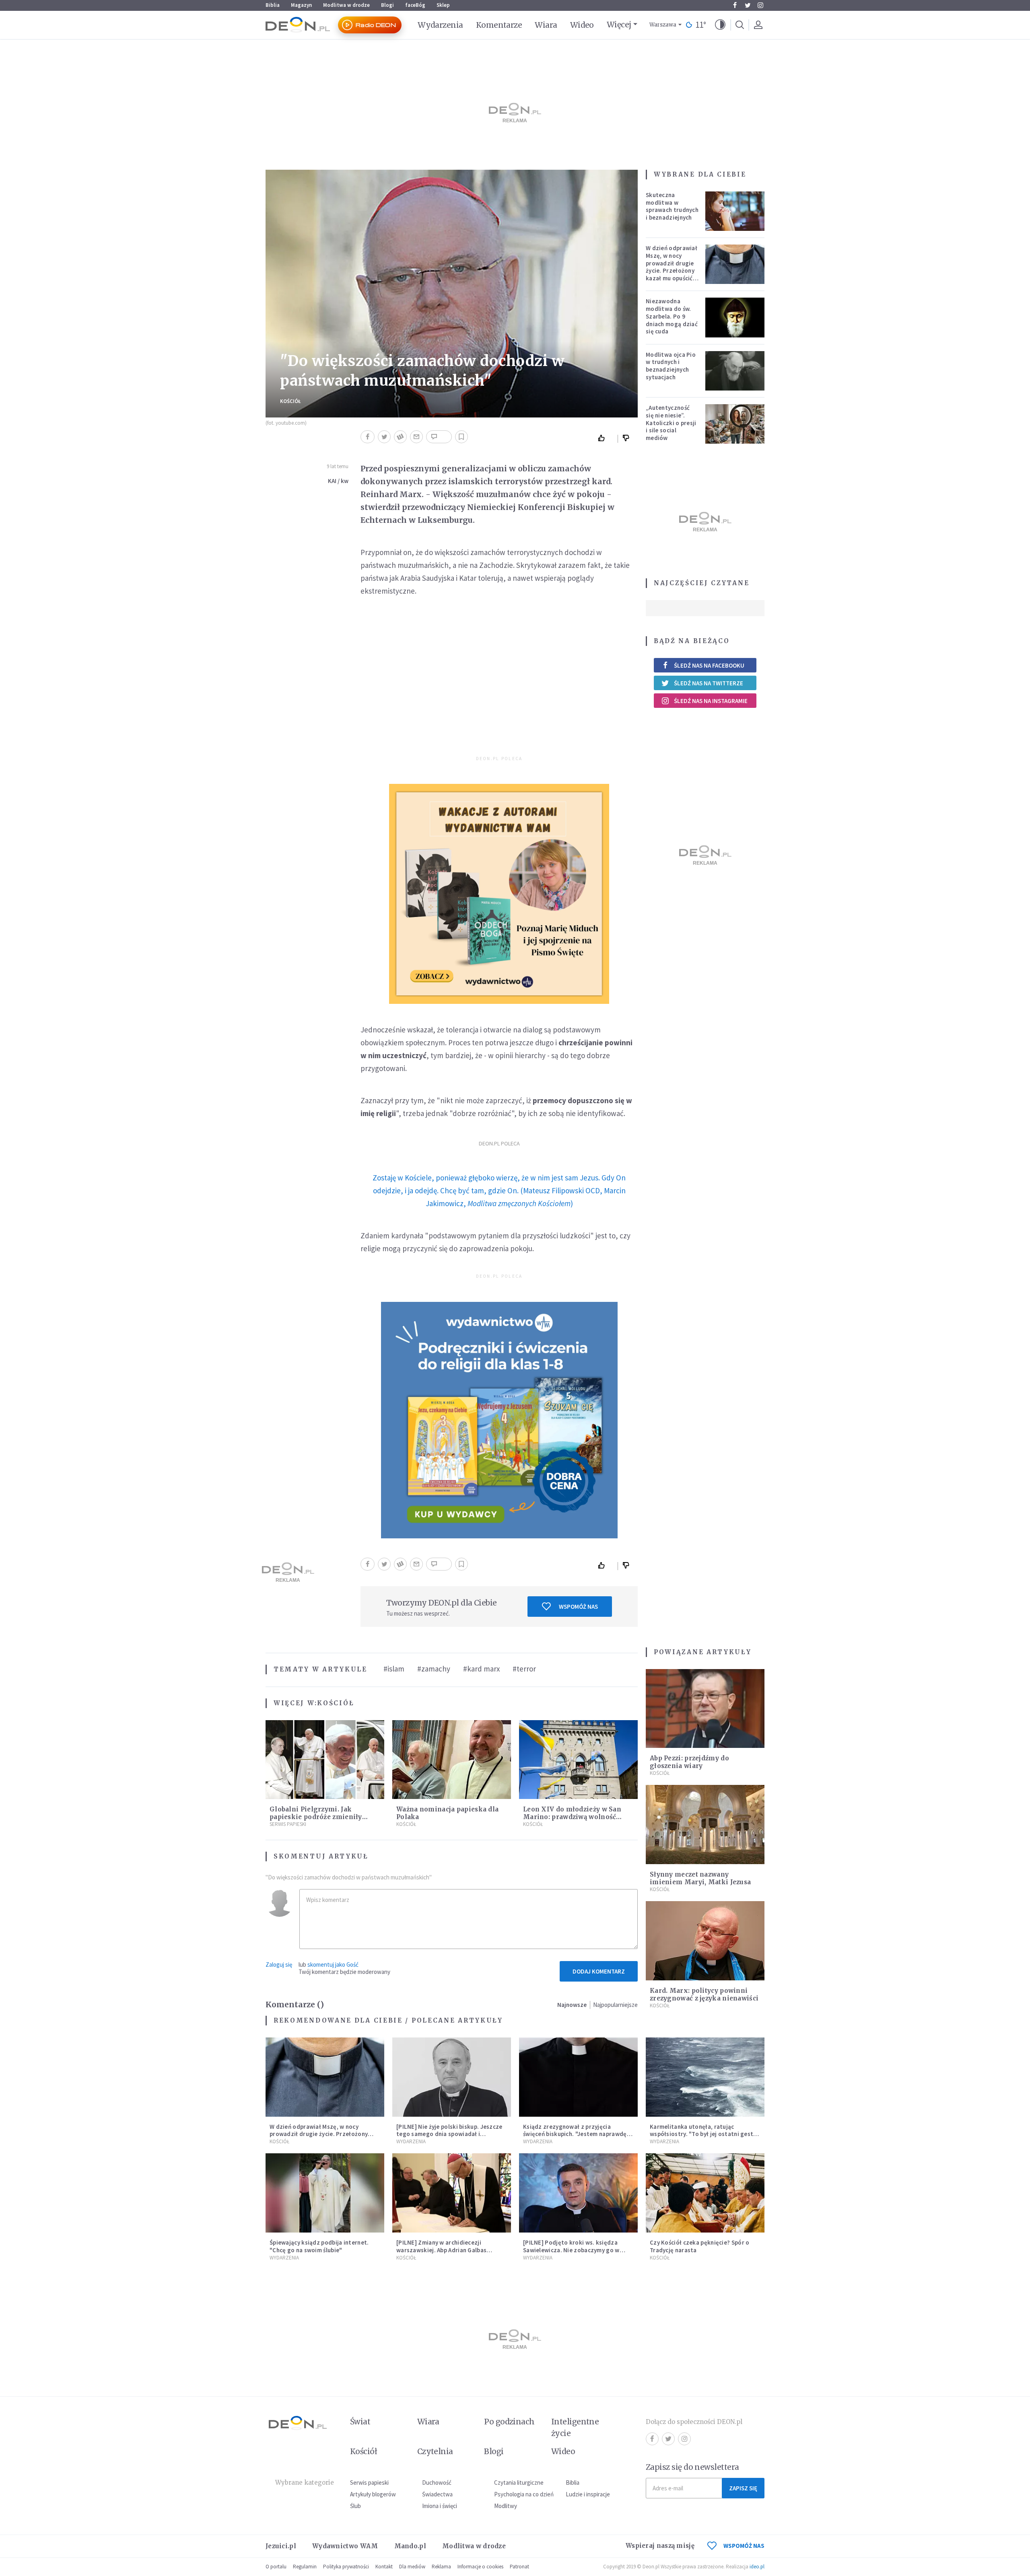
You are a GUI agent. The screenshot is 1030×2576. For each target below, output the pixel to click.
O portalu (276, 2567)
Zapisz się (743, 2488)
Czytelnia (435, 2451)
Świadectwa (437, 2494)
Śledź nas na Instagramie (711, 701)
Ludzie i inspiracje (588, 2494)
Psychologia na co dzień (524, 2494)
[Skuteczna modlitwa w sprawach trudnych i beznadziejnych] (735, 211)
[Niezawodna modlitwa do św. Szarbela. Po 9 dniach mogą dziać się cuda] (735, 317)
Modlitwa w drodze (346, 5)
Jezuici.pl (281, 2546)
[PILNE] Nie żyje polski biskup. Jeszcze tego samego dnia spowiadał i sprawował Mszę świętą (449, 2134)
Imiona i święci (440, 2506)
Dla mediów (412, 2567)
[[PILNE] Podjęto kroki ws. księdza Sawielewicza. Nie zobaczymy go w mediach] (578, 2193)
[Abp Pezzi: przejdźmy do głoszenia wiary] (705, 1709)
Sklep (443, 5)
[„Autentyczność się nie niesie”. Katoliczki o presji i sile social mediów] (735, 424)
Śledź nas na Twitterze (709, 683)
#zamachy (434, 1669)
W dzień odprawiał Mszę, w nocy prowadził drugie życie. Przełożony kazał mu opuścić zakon (672, 267)
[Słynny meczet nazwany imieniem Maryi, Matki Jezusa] (705, 1825)
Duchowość (437, 2482)
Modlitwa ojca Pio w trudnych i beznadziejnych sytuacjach (671, 366)
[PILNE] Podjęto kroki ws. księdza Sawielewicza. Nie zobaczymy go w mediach (571, 2250)
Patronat (519, 2567)
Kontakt (384, 2567)
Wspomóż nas (578, 1607)
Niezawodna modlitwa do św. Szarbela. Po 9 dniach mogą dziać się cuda (672, 316)
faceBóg (415, 5)
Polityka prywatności (346, 2567)
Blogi (387, 5)
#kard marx (481, 1669)
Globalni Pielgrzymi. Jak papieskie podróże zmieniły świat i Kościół (316, 1817)
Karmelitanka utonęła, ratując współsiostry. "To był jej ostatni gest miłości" (701, 2134)
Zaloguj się (279, 1964)
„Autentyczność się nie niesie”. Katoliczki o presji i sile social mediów (671, 423)
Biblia (273, 5)
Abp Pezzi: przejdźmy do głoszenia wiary (689, 1762)
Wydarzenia (440, 25)
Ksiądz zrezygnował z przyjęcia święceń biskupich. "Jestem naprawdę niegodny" (575, 2134)
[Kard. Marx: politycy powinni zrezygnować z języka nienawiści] (705, 1941)
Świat (360, 2422)
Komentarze (499, 25)
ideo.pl (757, 2567)
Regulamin (305, 2567)
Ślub (355, 2506)
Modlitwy (506, 2506)
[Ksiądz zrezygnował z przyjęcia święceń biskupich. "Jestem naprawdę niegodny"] (578, 2077)
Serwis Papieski (288, 1824)
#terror (524, 1669)
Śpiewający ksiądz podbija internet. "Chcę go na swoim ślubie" (319, 2246)
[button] (720, 25)
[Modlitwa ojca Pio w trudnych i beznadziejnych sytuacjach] (735, 371)
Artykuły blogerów (373, 2494)
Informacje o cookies (480, 2567)
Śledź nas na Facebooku (709, 665)
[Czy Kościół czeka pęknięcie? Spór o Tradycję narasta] (705, 2193)
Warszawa (663, 25)
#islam (394, 1669)
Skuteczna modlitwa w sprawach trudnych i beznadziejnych (672, 206)
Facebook (735, 5)
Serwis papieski (369, 2482)
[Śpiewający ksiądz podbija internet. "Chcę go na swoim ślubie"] (325, 2193)
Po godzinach (509, 2422)
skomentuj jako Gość (333, 1964)
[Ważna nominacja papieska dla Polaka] (452, 1760)
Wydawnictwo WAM (345, 2546)
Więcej (619, 25)
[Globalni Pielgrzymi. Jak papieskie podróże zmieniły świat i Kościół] (325, 1760)
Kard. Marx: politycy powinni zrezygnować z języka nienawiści (704, 1994)
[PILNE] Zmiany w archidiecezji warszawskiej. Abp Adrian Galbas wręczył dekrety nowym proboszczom (449, 2250)
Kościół (290, 401)
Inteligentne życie (575, 2427)
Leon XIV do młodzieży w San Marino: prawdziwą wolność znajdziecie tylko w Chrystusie (574, 1817)
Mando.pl (410, 2546)
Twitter (748, 5)
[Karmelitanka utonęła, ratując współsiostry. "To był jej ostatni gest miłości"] (705, 2077)
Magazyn (301, 5)
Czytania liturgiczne (519, 2482)
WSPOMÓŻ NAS (744, 2546)
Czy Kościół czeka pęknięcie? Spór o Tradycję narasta (700, 2246)
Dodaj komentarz (599, 1971)
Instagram (760, 5)
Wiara (546, 25)
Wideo (582, 25)
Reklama (441, 2567)
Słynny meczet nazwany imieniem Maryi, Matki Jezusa (700, 1878)
